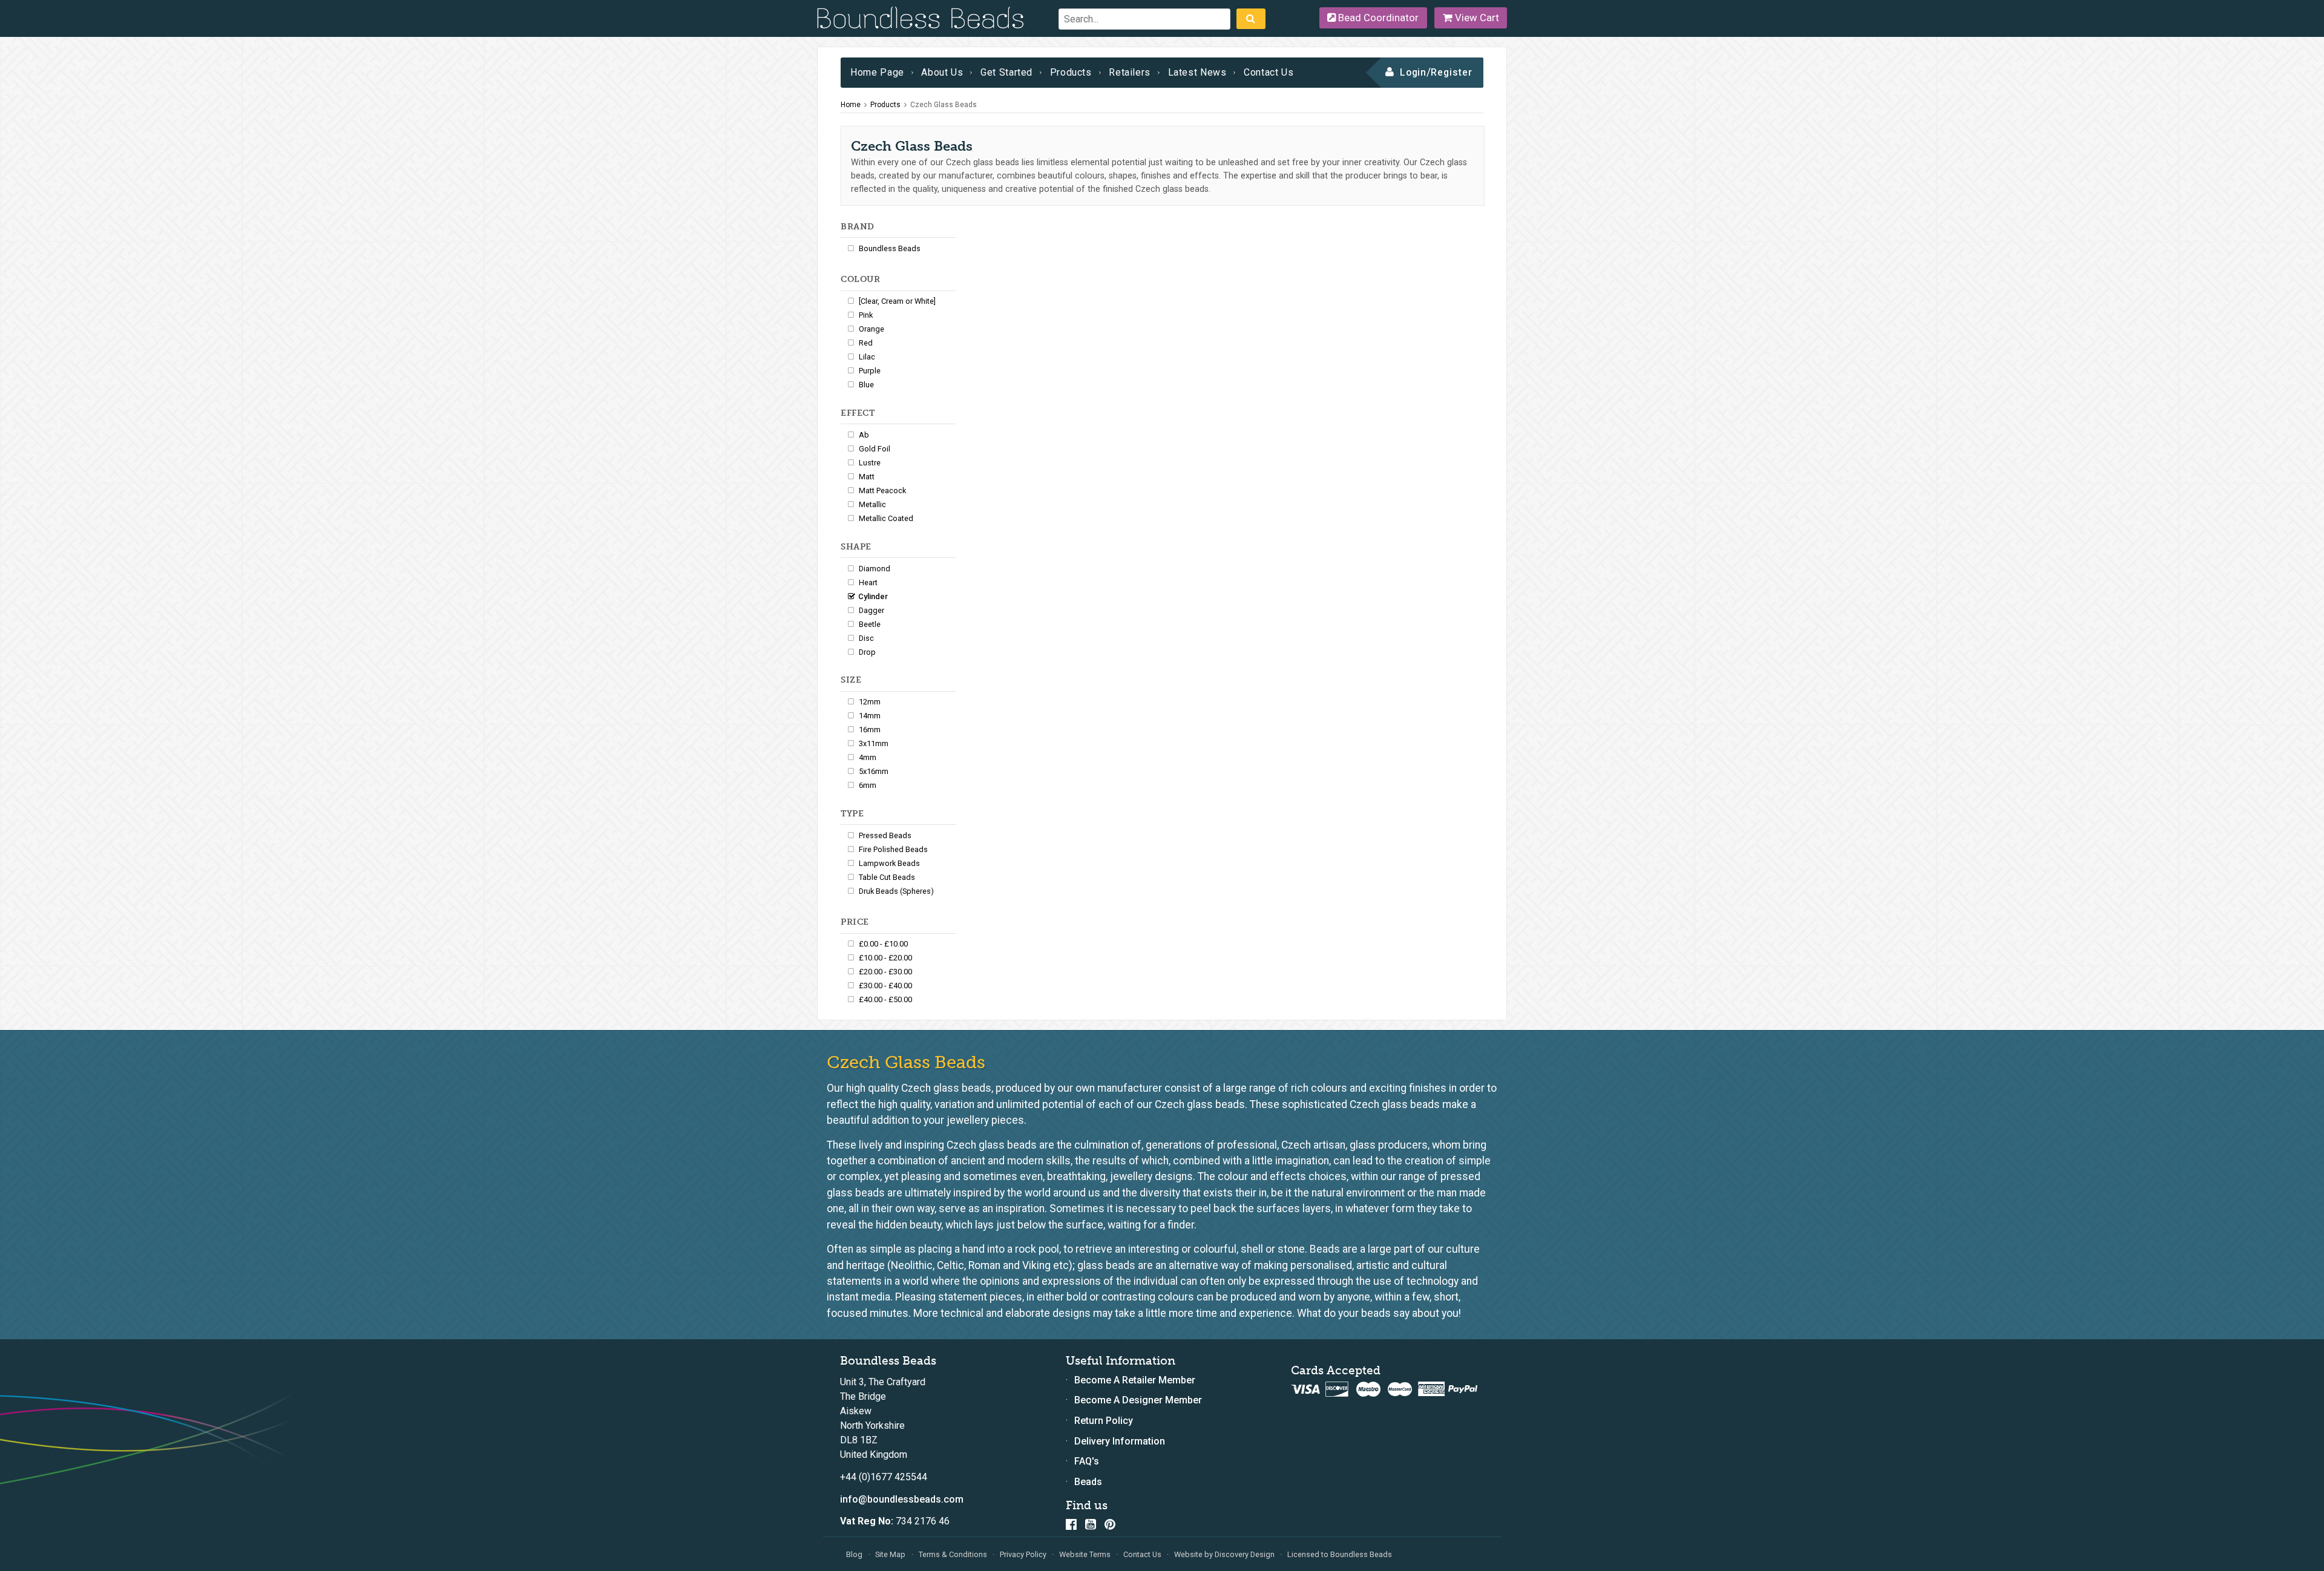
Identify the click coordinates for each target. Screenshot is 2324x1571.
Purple (870, 371)
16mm (870, 730)
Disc (866, 638)
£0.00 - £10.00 (883, 944)
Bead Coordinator (1377, 18)
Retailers (1130, 72)
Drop (867, 652)
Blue (866, 385)
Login (1413, 72)
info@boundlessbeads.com (902, 1499)
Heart (868, 582)
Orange (871, 329)
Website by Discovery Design (1224, 1554)
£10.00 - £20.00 (885, 958)
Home (851, 105)
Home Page (877, 72)
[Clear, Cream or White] (897, 301)
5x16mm (874, 771)
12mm (870, 702)
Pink (866, 315)
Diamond (875, 569)
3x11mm (874, 743)
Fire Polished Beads (893, 849)
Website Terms (1085, 1554)
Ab (864, 435)
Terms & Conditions (953, 1554)
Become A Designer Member (1138, 1400)
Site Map (890, 1554)
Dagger (871, 610)
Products (1071, 72)
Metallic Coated (886, 518)
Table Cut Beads (887, 877)
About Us (942, 72)
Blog (854, 1554)
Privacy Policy (1023, 1554)
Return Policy (1104, 1421)
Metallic (872, 504)
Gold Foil (875, 449)
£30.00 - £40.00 (885, 986)
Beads (1088, 1482)
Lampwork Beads (889, 863)
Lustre (870, 463)
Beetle (870, 624)
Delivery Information (1120, 1441)
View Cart (1476, 18)
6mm (868, 785)
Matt (867, 477)
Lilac (867, 357)
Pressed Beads (885, 835)
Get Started (1006, 72)
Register (1452, 72)
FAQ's (1087, 1461)
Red (866, 343)
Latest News (1197, 72)
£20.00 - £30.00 (885, 972)
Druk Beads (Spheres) (896, 891)
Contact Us (1269, 72)
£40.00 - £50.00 (885, 999)
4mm (868, 757)
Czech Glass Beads (944, 105)
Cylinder (873, 596)
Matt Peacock (882, 490)
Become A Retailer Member (1135, 1380)
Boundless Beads (890, 248)
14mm (870, 716)
